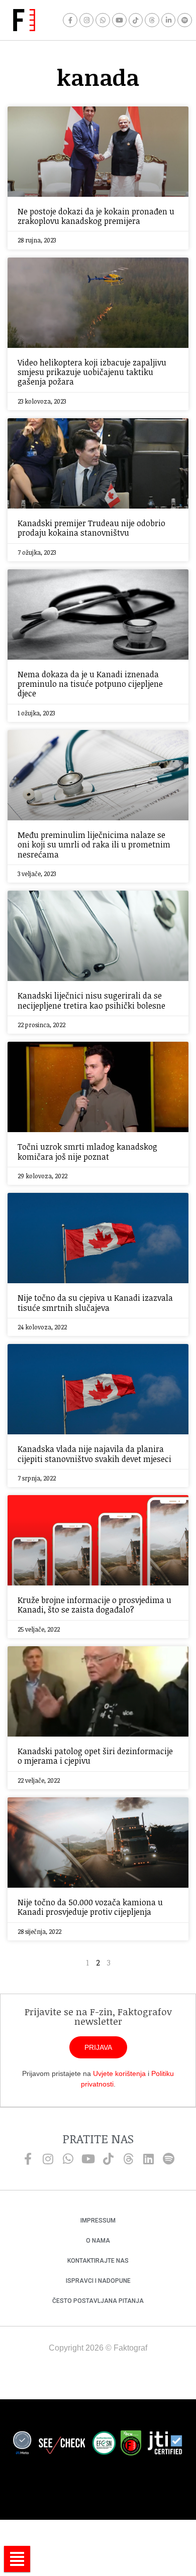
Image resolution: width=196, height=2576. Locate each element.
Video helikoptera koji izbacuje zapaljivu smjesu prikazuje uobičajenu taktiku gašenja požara (92, 372)
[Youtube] (119, 20)
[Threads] (152, 20)
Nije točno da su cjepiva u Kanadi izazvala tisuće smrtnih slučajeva (95, 1303)
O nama (98, 2241)
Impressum (98, 2221)
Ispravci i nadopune (98, 2281)
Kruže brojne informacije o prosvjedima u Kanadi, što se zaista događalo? (94, 1605)
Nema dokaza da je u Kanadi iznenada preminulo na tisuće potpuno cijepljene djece (90, 684)
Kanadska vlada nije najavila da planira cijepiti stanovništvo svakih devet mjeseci (94, 1454)
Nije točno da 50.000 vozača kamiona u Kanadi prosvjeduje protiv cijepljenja (90, 1907)
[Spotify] (185, 20)
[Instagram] (87, 20)
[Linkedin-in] (169, 20)
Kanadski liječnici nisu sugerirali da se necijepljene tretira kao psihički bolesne (91, 1000)
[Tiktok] (136, 20)
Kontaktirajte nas (98, 2261)
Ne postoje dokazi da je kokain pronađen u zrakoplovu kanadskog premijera (96, 216)
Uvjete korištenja (119, 2073)
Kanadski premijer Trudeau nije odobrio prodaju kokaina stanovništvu (91, 528)
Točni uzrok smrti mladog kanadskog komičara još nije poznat (87, 1151)
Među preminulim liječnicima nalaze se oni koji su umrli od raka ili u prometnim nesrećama (94, 844)
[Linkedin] (148, 2159)
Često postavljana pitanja (98, 2301)
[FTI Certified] (165, 2444)
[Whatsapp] (103, 20)
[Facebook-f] (70, 20)
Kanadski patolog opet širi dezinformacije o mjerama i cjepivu (95, 1756)
